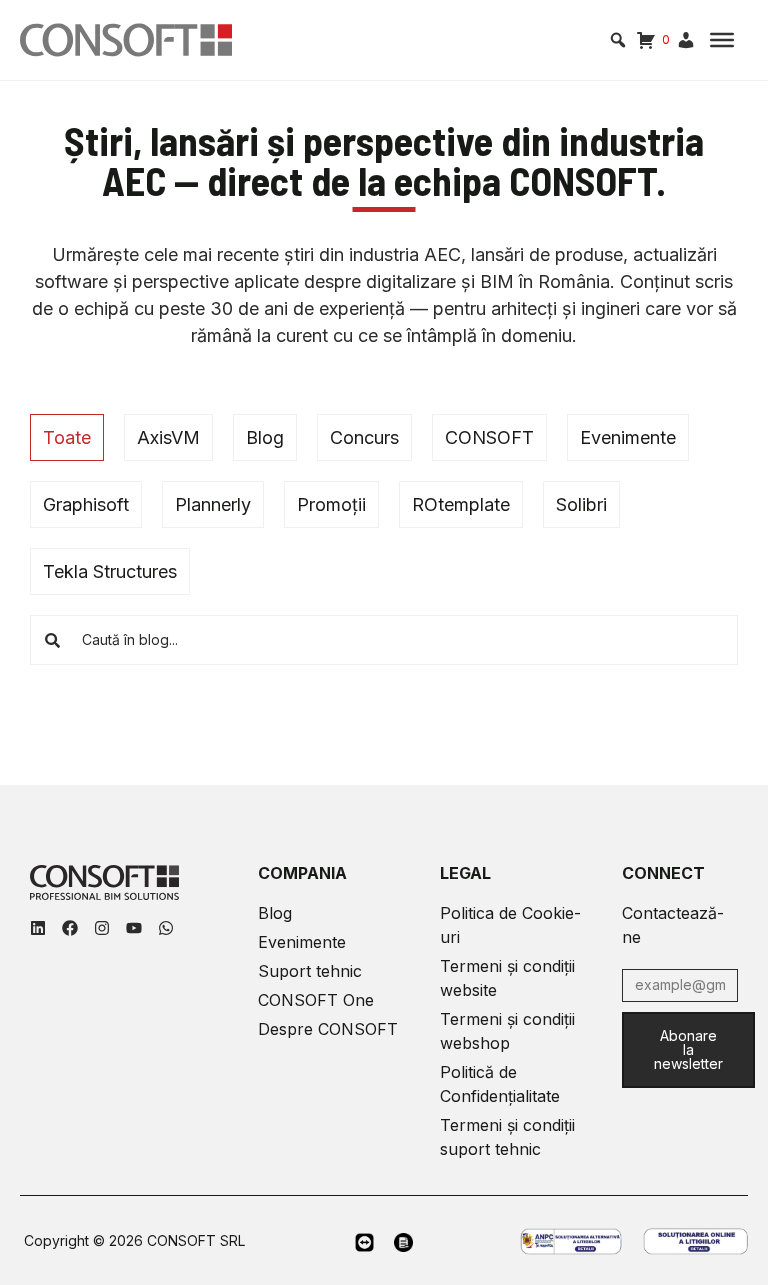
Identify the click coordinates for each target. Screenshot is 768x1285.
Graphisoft (86, 504)
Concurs (364, 437)
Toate (67, 437)
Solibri (581, 504)
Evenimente (628, 437)
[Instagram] (102, 928)
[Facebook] (70, 928)
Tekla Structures (110, 571)
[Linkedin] (38, 928)
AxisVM (168, 437)
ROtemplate (461, 504)
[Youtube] (134, 928)
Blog (265, 437)
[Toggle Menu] (722, 40)
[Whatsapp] (166, 928)
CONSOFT (489, 437)
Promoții (331, 504)
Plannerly (213, 504)
